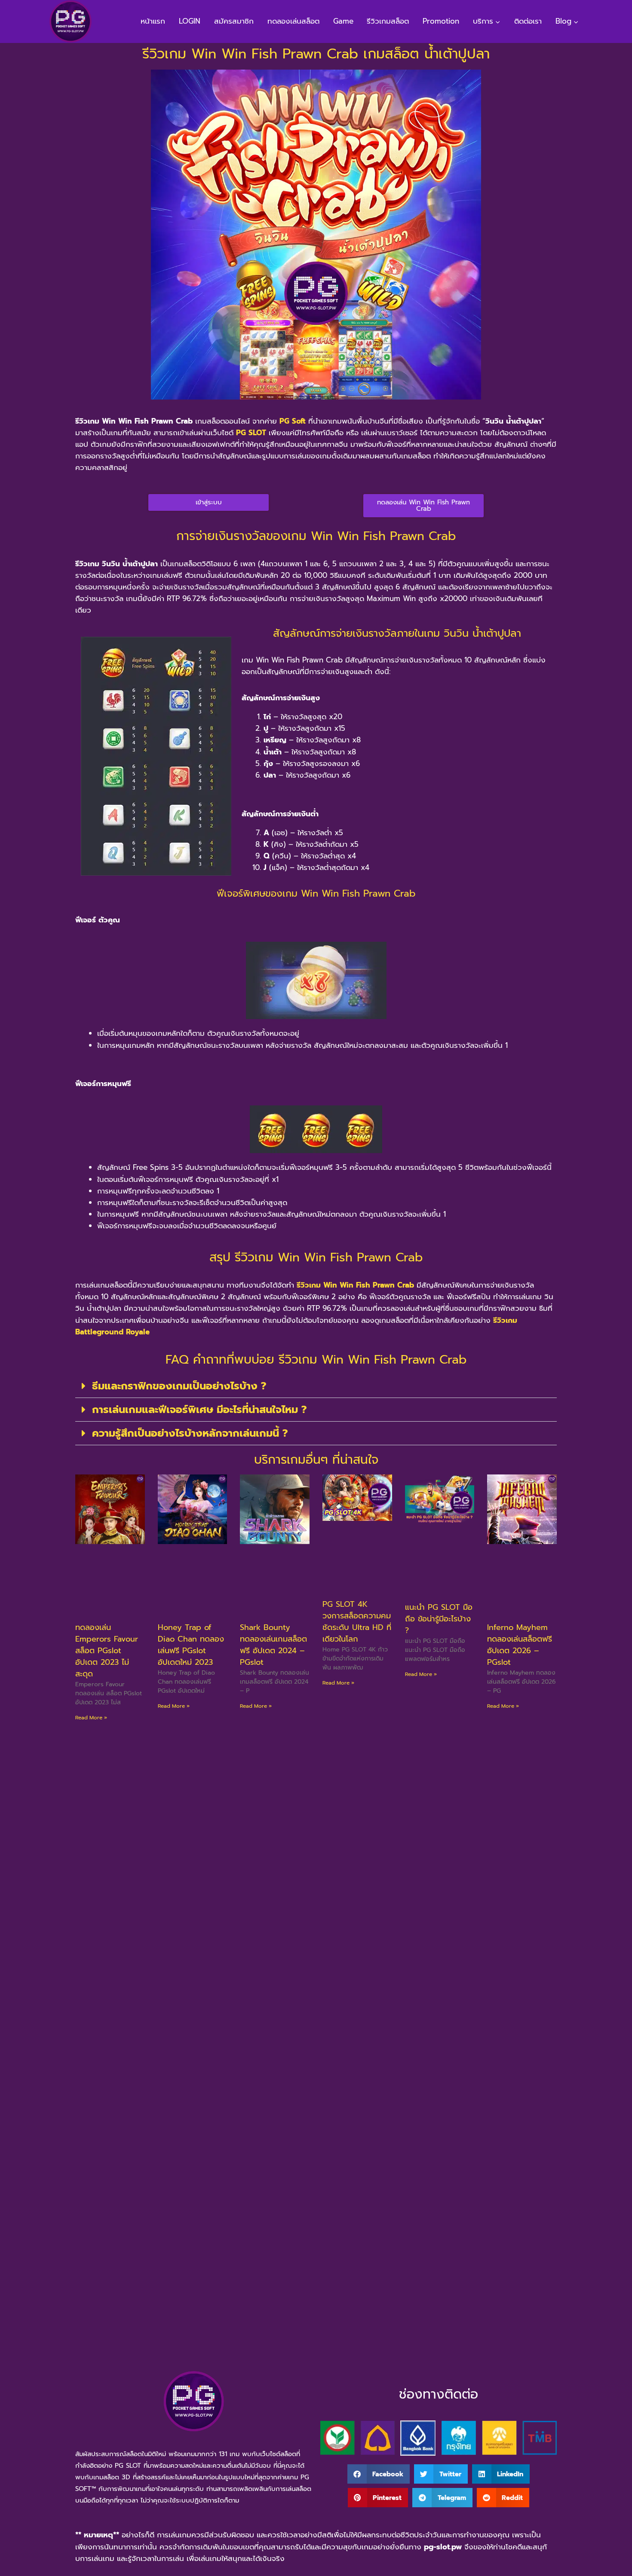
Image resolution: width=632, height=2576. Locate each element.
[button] (316, 1386)
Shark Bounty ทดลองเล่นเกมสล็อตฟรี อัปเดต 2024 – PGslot (273, 1645)
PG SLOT (251, 433)
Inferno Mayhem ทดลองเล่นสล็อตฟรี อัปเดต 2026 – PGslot (520, 1645)
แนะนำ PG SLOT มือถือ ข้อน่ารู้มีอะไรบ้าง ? (439, 1619)
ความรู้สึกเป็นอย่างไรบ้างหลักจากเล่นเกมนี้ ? (190, 1433)
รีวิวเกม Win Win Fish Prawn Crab (355, 1285)
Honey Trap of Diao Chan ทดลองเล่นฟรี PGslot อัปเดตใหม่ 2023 (191, 1645)
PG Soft (293, 421)
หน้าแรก (153, 21)
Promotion (441, 21)
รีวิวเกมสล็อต (388, 21)
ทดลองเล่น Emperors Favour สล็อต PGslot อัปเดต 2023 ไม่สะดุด (107, 1651)
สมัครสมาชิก (234, 21)
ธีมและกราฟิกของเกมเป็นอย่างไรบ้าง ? (179, 1386)
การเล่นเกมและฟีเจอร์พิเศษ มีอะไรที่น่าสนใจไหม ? (199, 1410)
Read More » (91, 1718)
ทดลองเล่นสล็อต (293, 21)
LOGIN (190, 21)
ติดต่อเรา (528, 21)
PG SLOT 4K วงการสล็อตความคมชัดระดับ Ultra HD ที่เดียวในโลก (357, 1622)
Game (343, 21)
